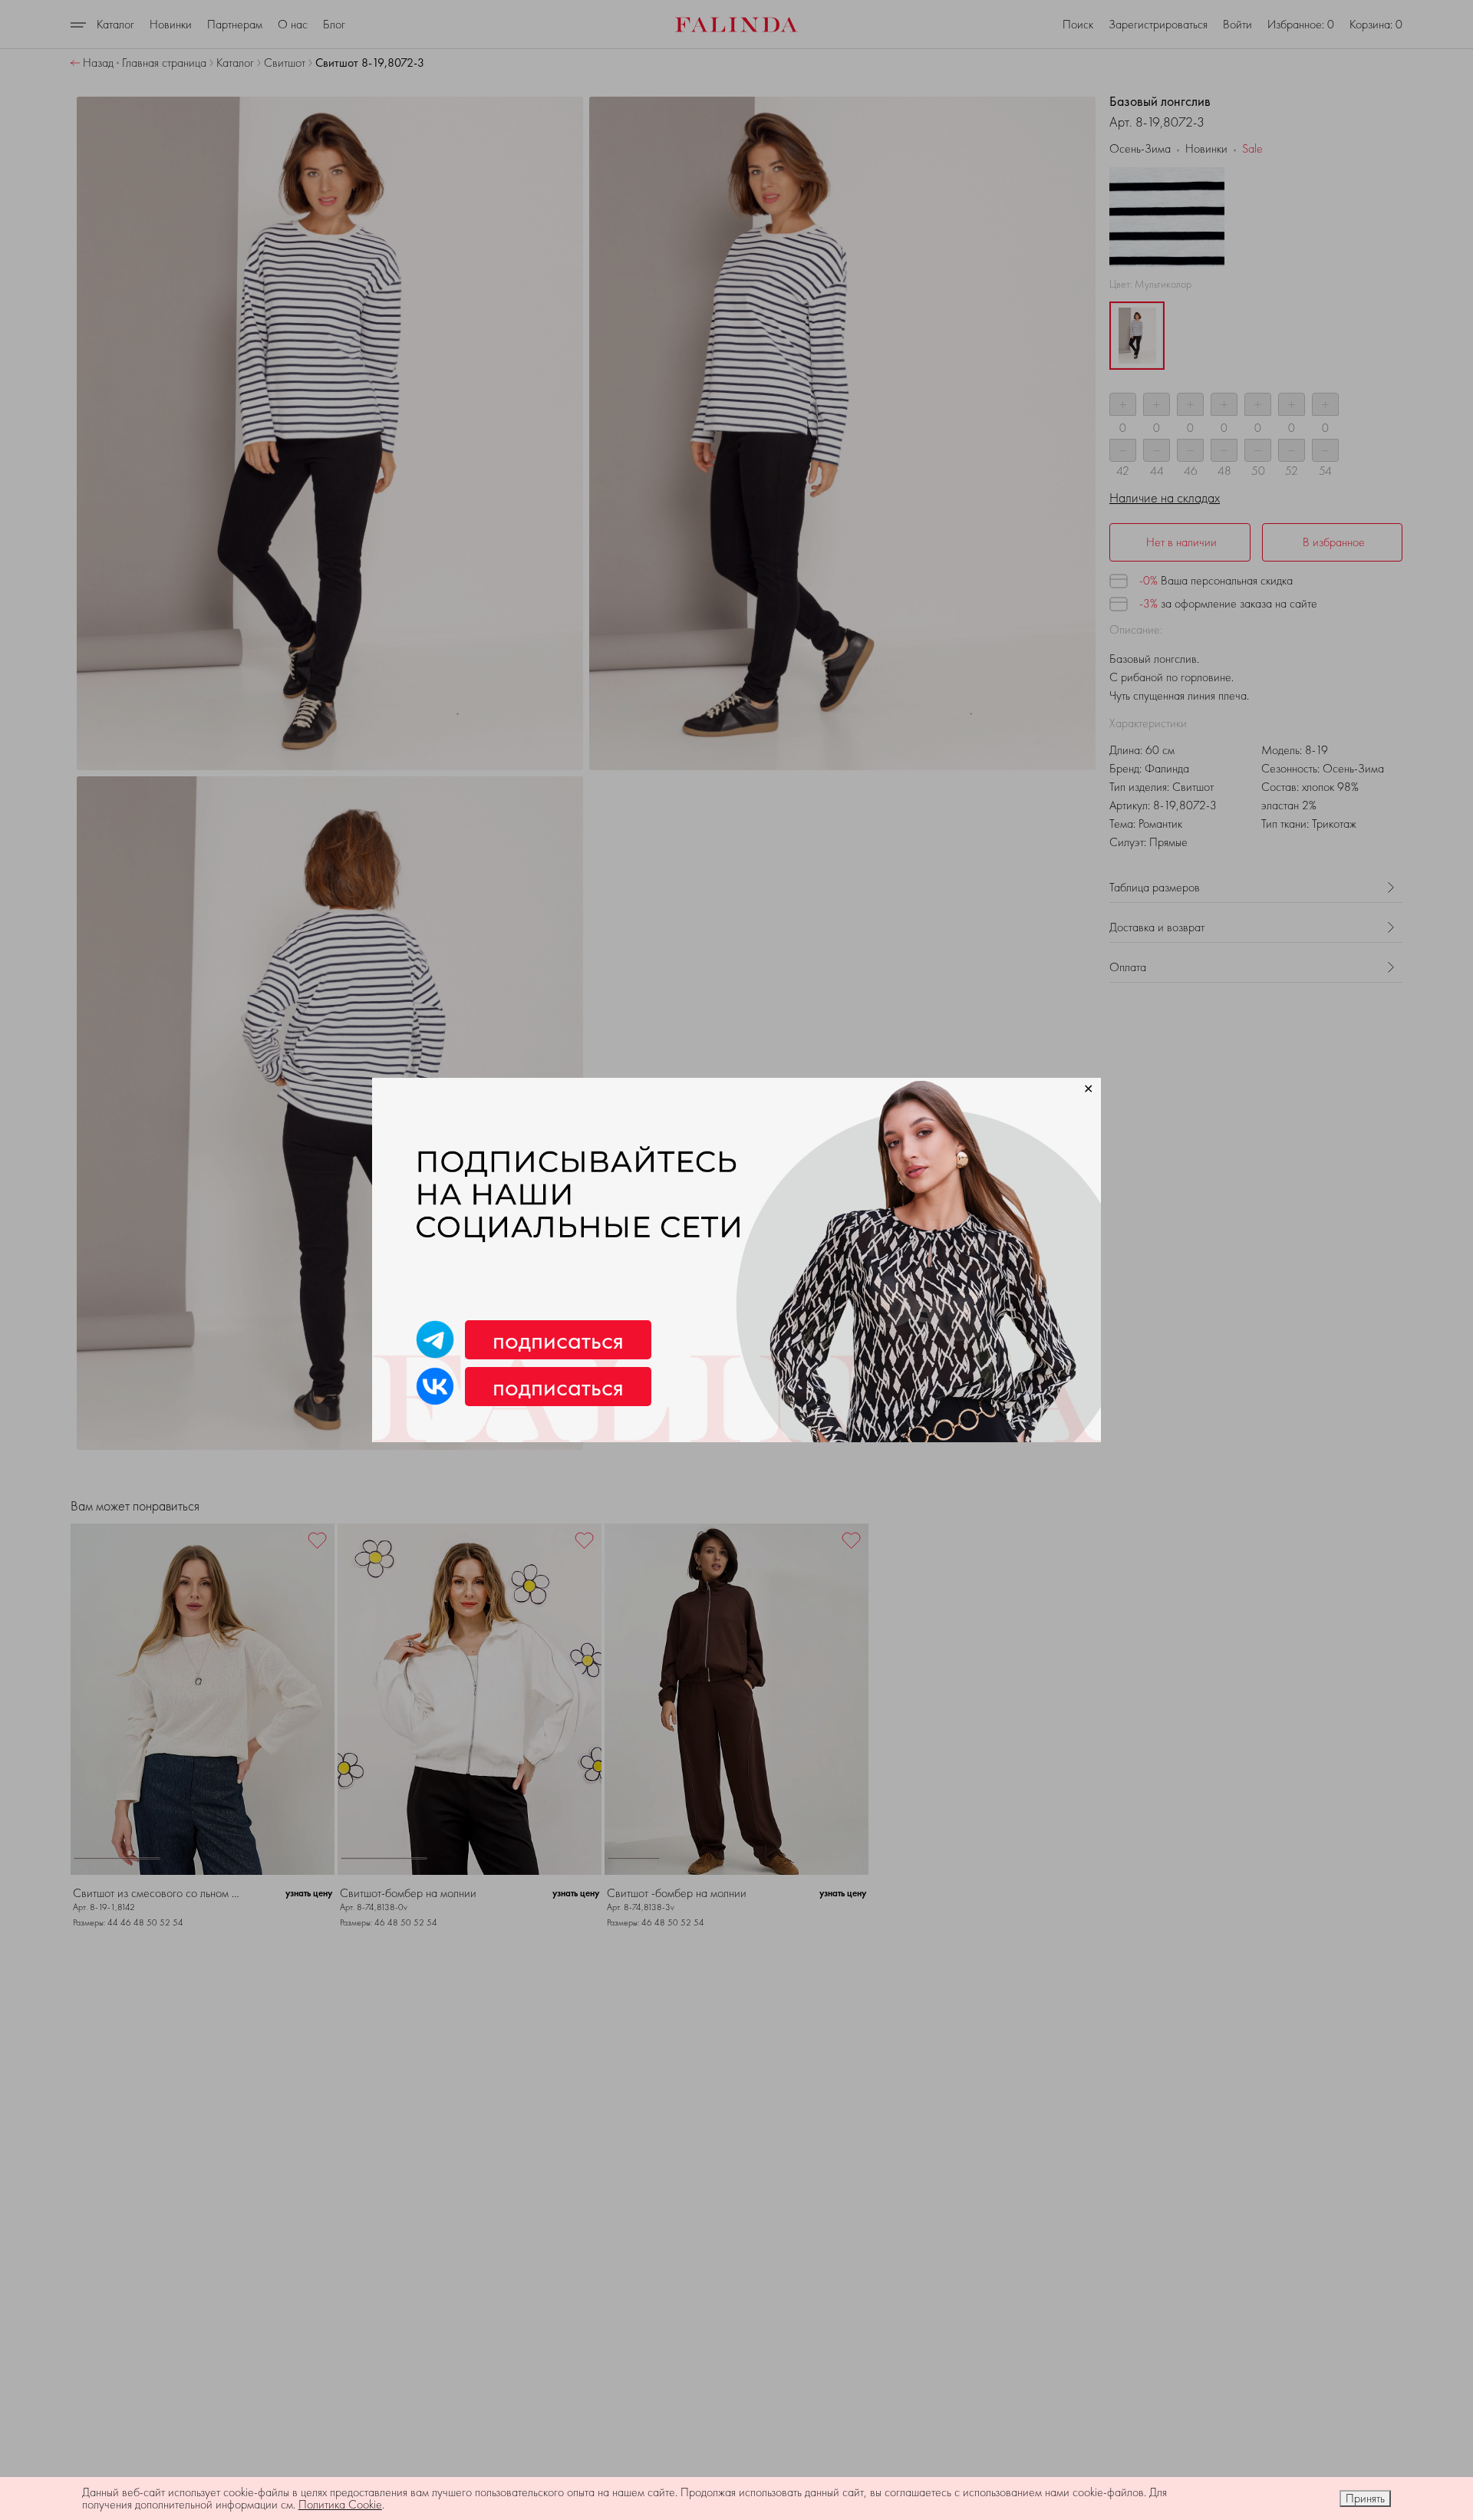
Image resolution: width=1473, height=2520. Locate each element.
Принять (1365, 2498)
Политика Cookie (340, 2504)
